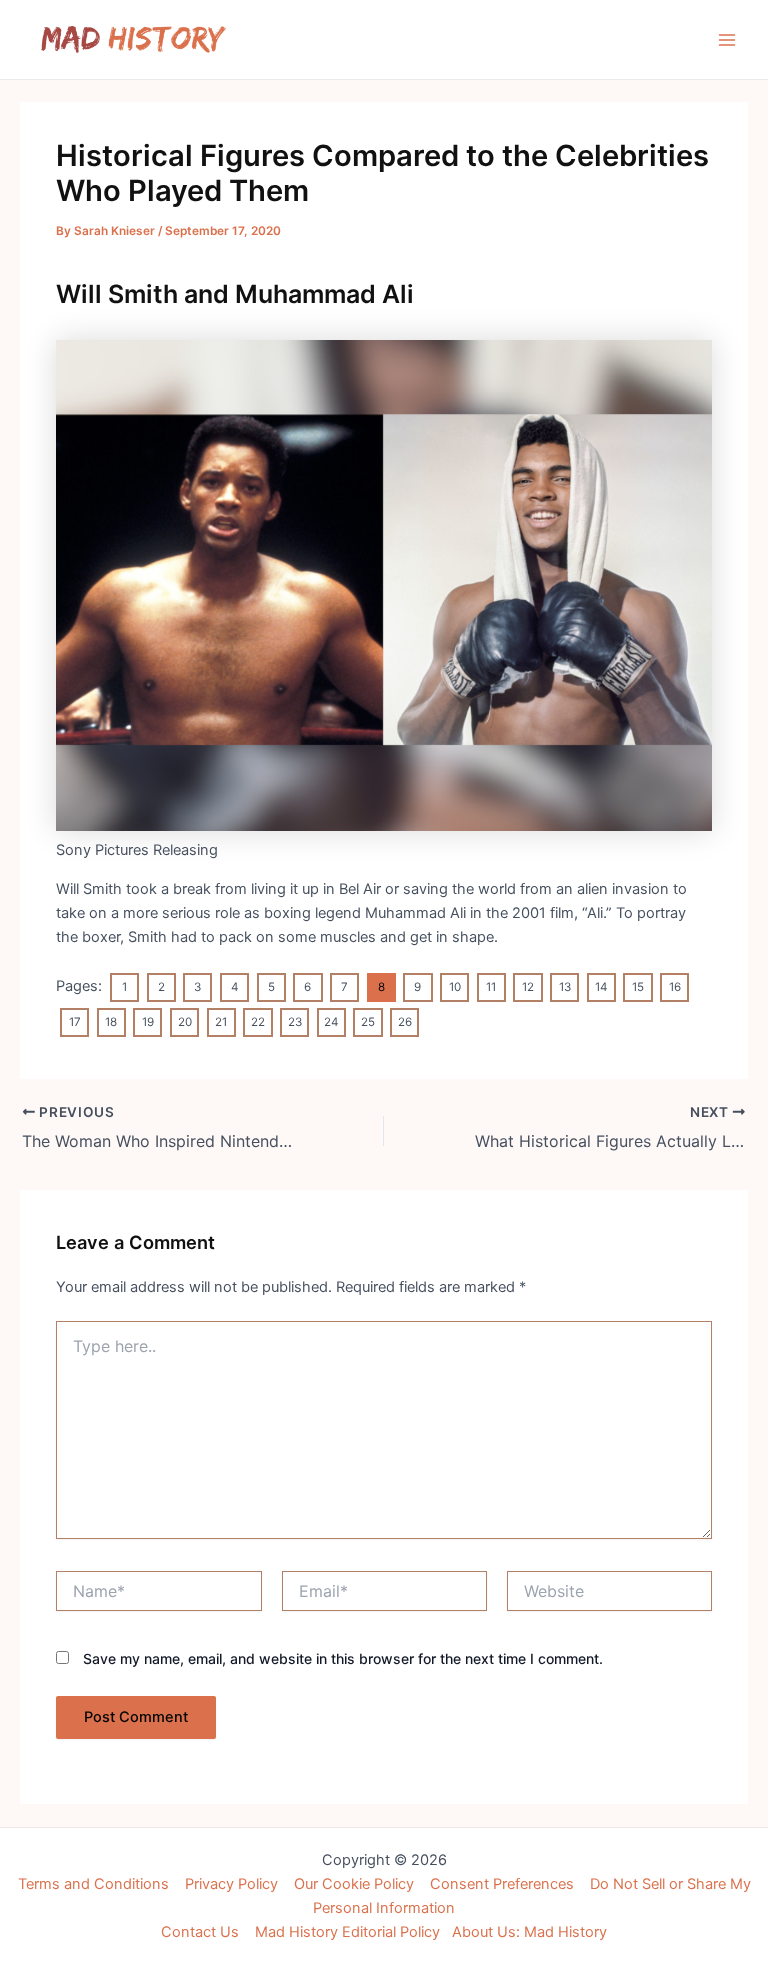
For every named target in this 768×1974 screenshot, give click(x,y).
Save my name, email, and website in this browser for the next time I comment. (343, 1658)
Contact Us (200, 1932)
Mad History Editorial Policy (347, 1932)
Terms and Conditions (93, 1884)
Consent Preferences (502, 1884)
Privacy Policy (231, 1884)
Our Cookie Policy (354, 1884)
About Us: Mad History (529, 1932)
